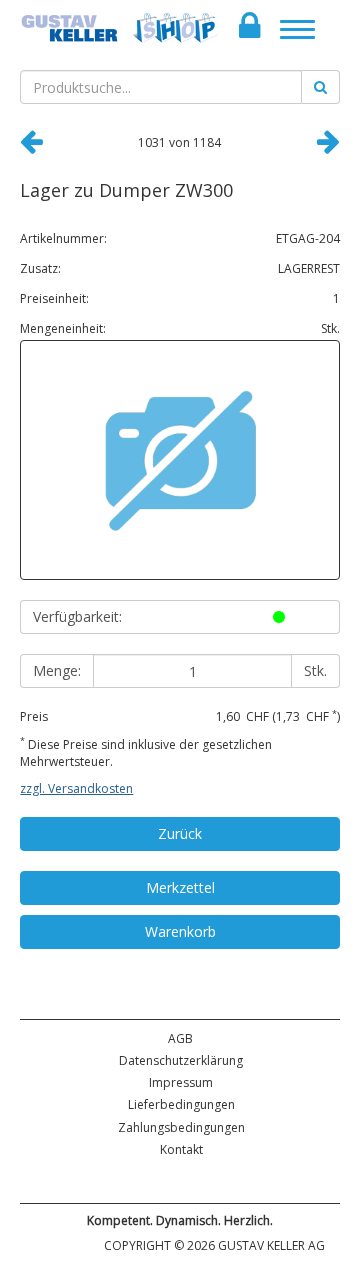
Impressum (181, 1082)
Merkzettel (180, 887)
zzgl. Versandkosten (76, 788)
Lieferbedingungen (181, 1104)
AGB (180, 1038)
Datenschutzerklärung (181, 1060)
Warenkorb (180, 931)
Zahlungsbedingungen (181, 1127)
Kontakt (181, 1149)
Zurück (180, 833)
